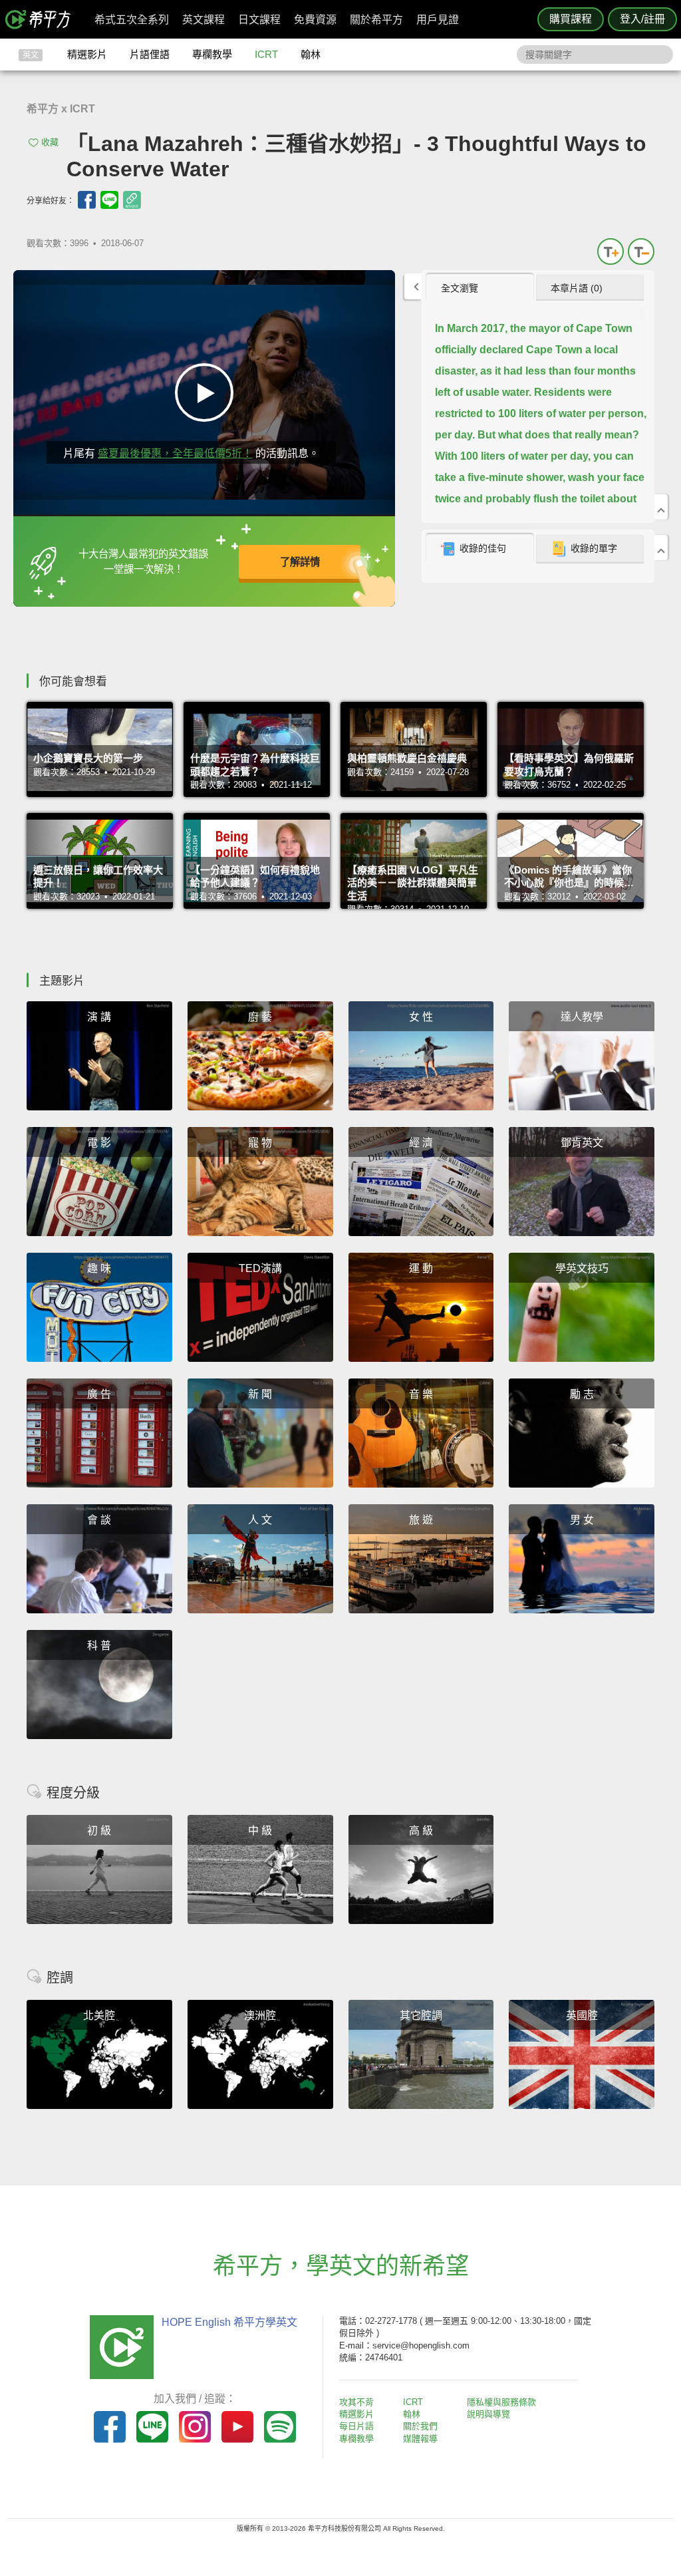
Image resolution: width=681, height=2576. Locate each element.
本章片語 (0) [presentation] (577, 288)
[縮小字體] (641, 251)
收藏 (50, 142)
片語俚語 (150, 54)
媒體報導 (420, 2439)
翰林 (311, 54)
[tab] (480, 287)
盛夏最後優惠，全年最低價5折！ (175, 453)
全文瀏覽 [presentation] (460, 288)
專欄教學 (212, 54)
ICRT (266, 54)
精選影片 (87, 54)
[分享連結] (132, 200)
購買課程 (571, 19)
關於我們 (420, 2426)
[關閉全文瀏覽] (661, 507)
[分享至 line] (109, 200)
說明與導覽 (488, 2414)
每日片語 (356, 2426)
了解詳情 (300, 562)
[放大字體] (611, 251)
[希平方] (43, 19)
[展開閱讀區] (413, 286)
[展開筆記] (661, 548)
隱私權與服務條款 (501, 2402)
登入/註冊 (642, 19)
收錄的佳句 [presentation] (483, 548)
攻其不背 (356, 2402)
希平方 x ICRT (61, 109)
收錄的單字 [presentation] (594, 548)
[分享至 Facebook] (87, 200)
